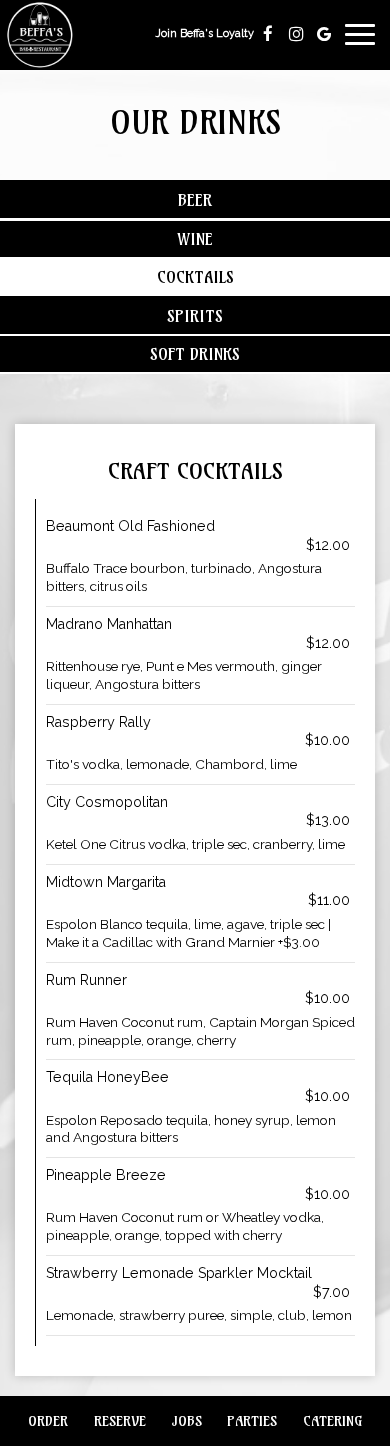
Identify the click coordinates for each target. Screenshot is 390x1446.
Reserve (117, 1421)
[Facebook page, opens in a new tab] (268, 34)
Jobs (186, 1421)
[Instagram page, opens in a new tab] (296, 34)
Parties (252, 1421)
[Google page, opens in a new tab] (324, 34)
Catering (332, 1421)
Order (45, 1421)
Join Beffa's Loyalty (204, 38)
